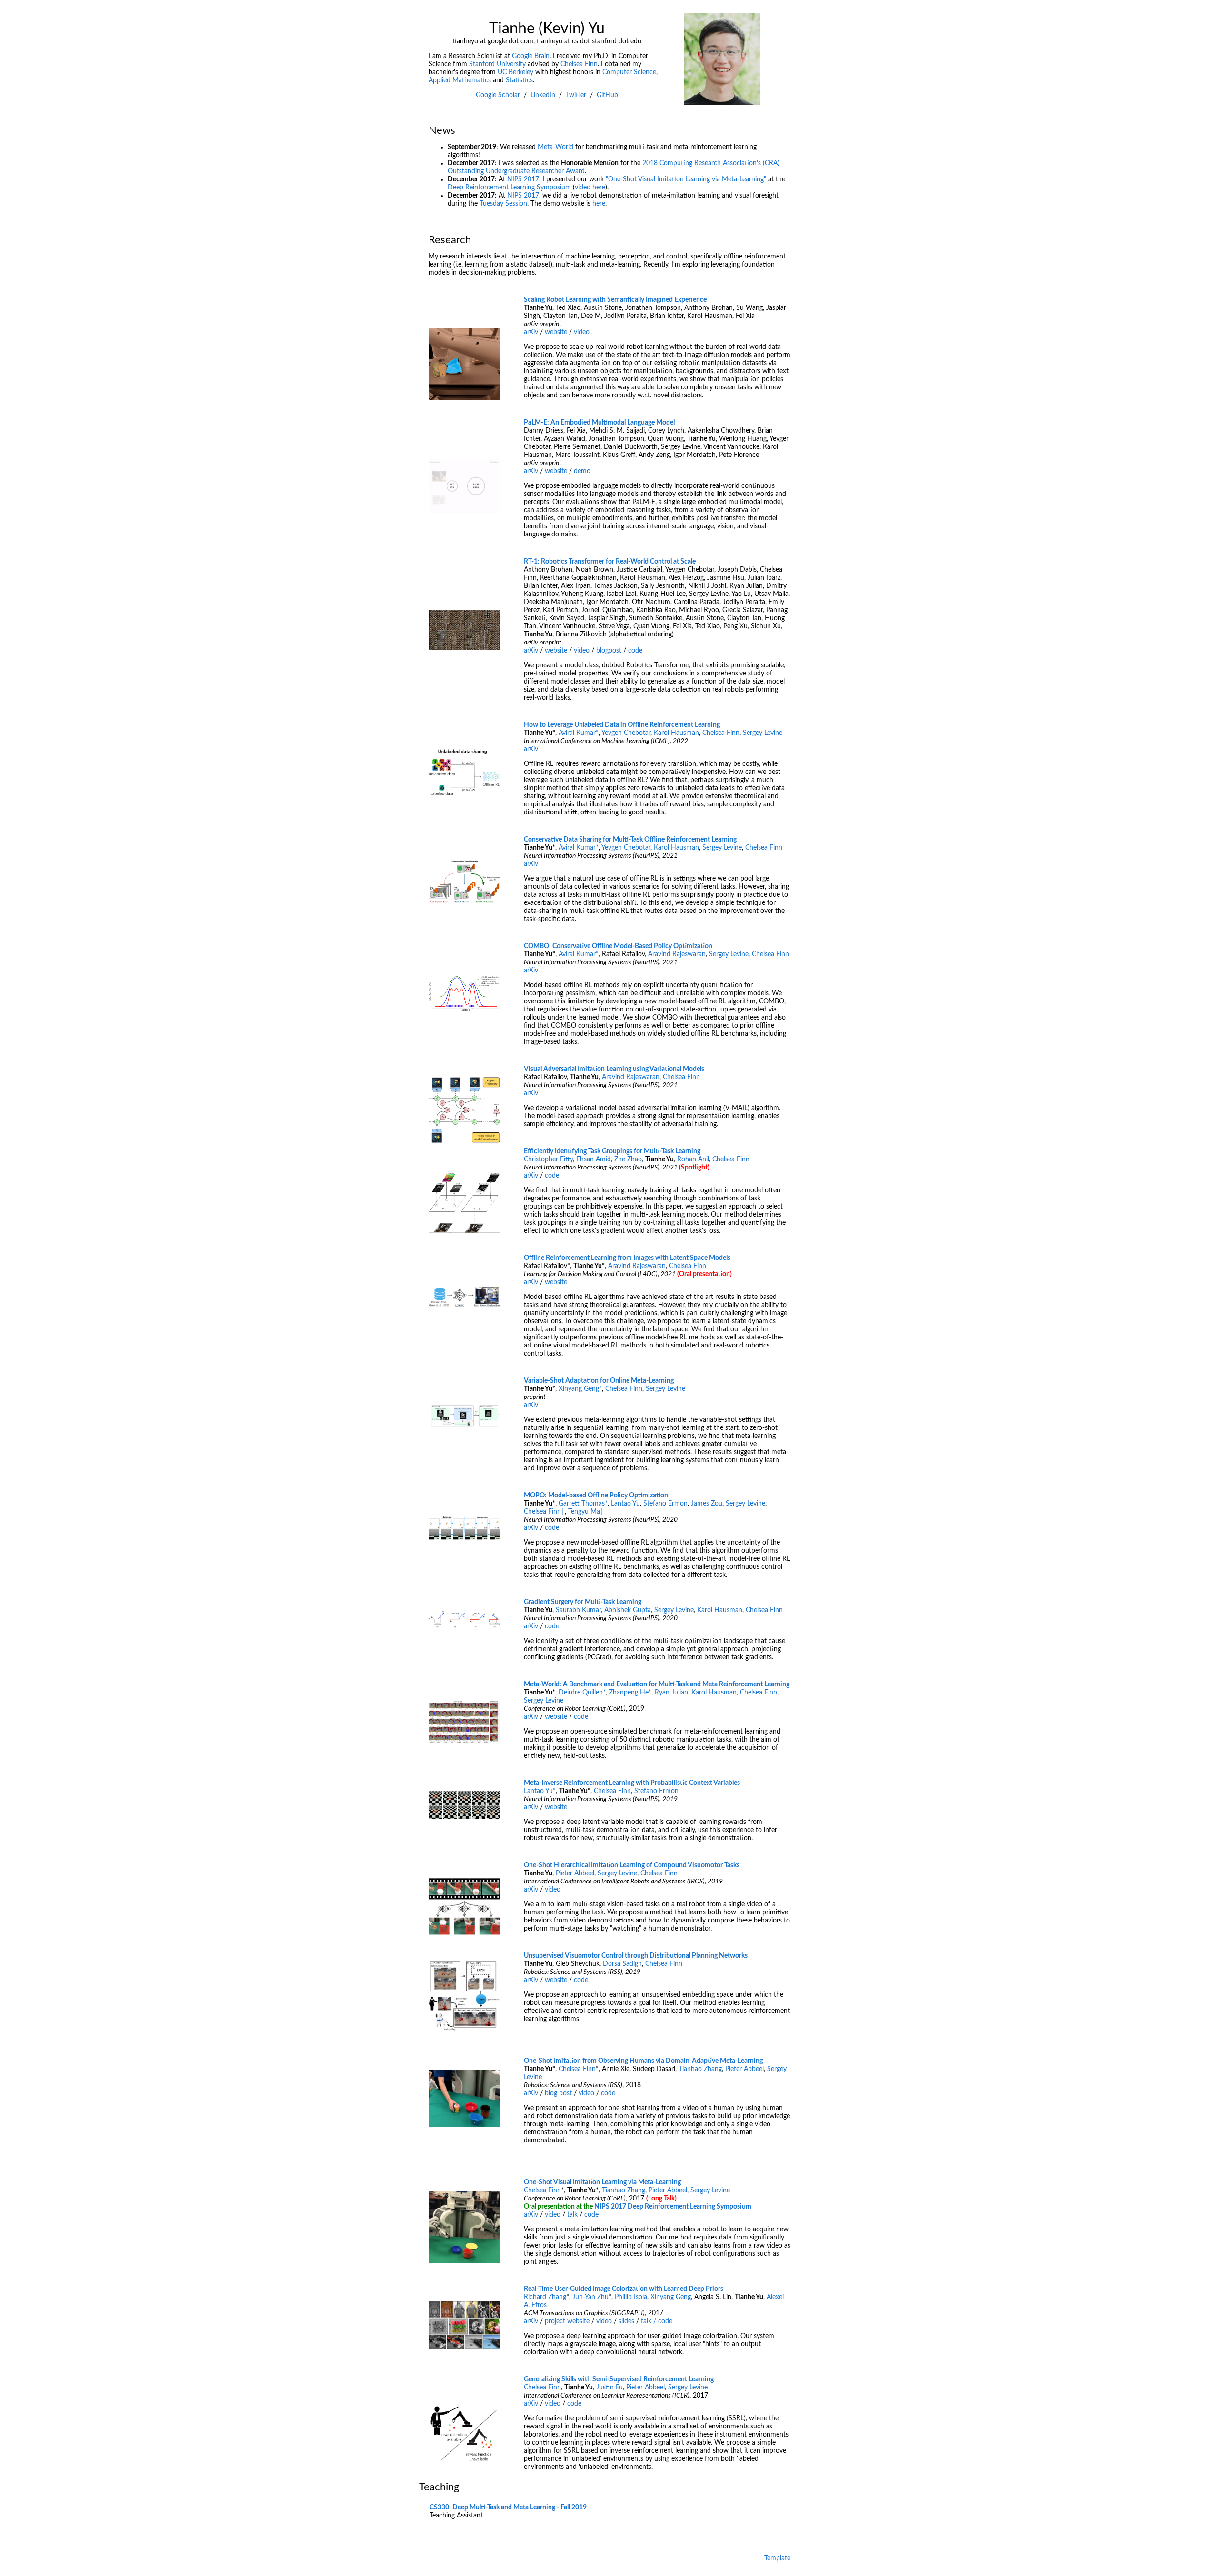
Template (777, 2558)
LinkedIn (543, 95)
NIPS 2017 (523, 179)
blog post (558, 2093)
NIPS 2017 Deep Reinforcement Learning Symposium (673, 2207)
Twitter (576, 95)
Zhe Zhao (628, 1159)
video (582, 332)
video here (590, 188)
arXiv (531, 332)
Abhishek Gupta (628, 1610)
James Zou (707, 1504)
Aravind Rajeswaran (677, 954)
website (556, 332)
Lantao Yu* (540, 1791)
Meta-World (555, 147)
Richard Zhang (545, 2297)
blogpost (609, 651)
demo (582, 471)
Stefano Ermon (665, 1504)
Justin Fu (609, 2388)
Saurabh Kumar (578, 1610)
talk (572, 2215)
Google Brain (531, 56)
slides (626, 2321)
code (635, 651)
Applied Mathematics (460, 80)
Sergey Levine (763, 733)
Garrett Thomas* (583, 1504)
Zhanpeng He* (630, 1693)
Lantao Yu (625, 1504)
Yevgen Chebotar (626, 733)
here (599, 204)
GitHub (607, 95)
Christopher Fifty (548, 1159)
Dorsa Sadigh (622, 1964)
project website (567, 2321)
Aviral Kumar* (579, 733)
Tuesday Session (503, 204)
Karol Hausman (676, 733)
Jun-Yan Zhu (590, 2297)
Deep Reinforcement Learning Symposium (509, 188)
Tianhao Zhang (700, 2069)
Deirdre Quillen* (582, 1693)
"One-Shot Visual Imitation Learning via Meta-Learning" (686, 179)
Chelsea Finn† (544, 1512)
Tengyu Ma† (586, 1512)
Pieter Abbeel (575, 1873)
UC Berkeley (515, 72)
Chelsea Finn (579, 64)
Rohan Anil (693, 1159)
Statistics (519, 80)
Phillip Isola (631, 2297)
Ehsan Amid (594, 1159)
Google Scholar (498, 95)
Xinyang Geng (671, 2297)
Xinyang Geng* (580, 1389)
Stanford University (497, 64)
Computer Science (629, 72)
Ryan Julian (671, 1693)
